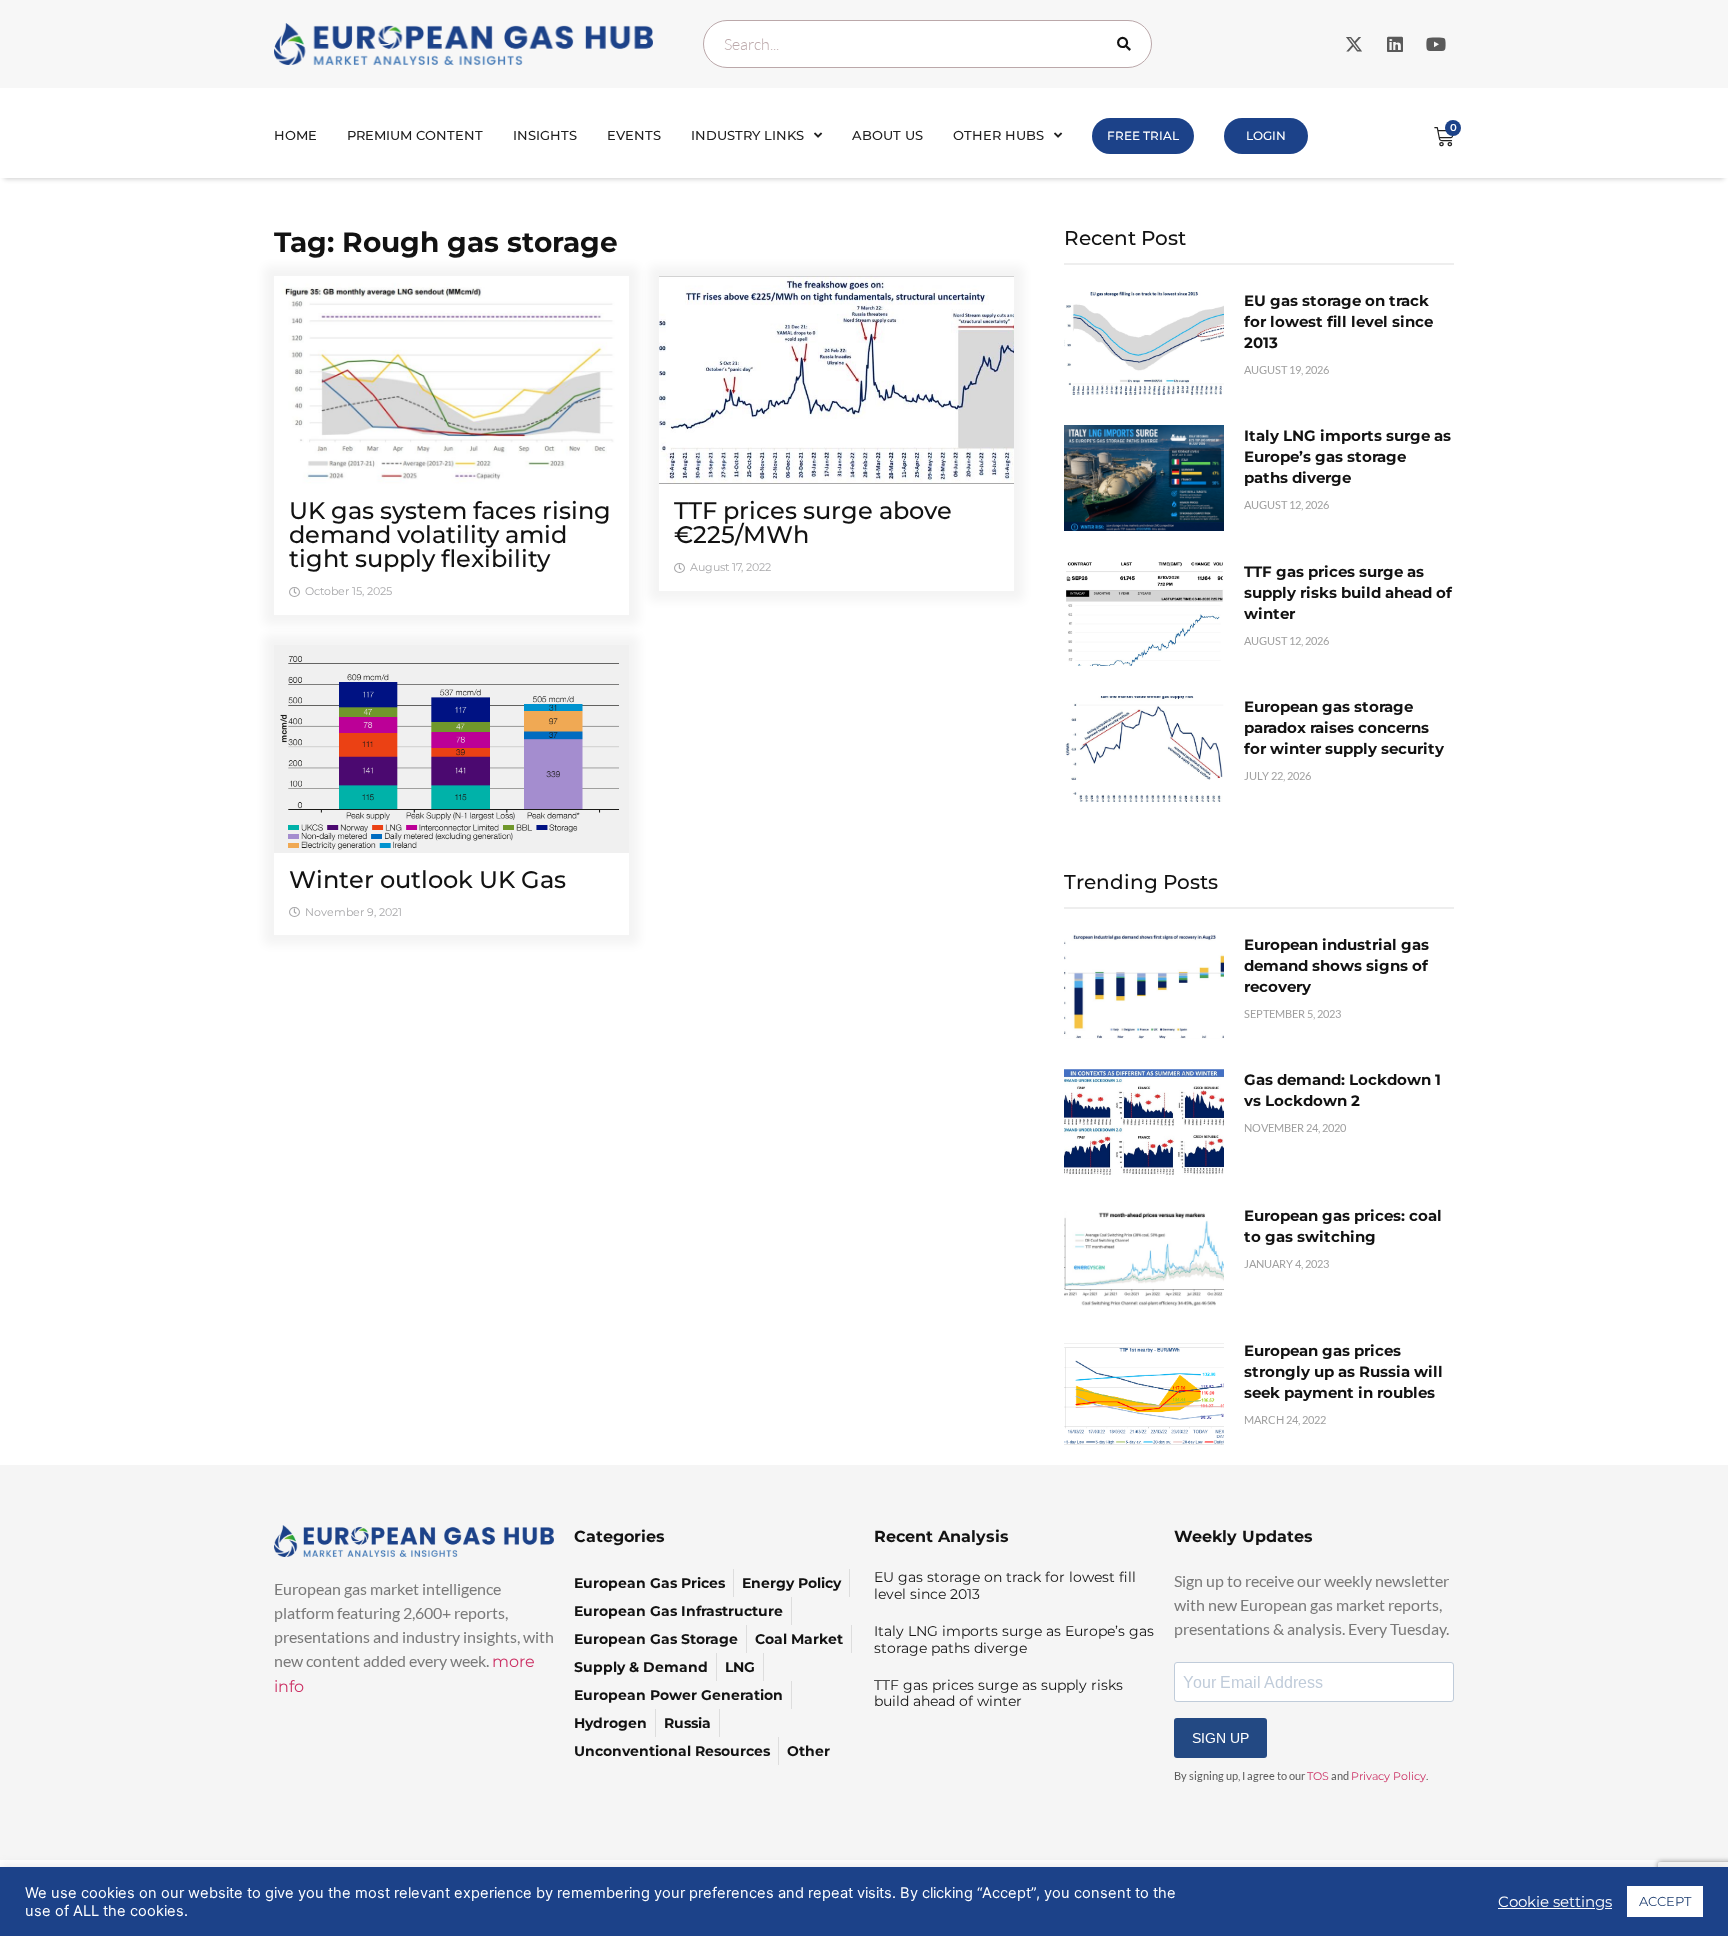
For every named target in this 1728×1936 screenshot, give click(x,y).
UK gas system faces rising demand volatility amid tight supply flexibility (450, 534)
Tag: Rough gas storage (446, 242)
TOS (1318, 1776)
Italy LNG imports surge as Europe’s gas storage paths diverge (1347, 456)
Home (295, 135)
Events (634, 135)
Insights (545, 135)
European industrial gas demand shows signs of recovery (1336, 965)
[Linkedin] (1395, 44)
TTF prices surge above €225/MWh (813, 522)
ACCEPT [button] (1665, 1901)
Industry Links (747, 135)
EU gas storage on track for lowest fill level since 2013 (1338, 321)
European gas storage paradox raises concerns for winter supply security (1344, 727)
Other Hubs (998, 135)
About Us (887, 135)
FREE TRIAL (1143, 135)
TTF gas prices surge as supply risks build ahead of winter (1348, 592)
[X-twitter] (1354, 44)
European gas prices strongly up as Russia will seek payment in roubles (1343, 1371)
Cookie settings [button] (1555, 1902)
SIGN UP (1220, 1738)
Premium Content (415, 135)
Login (1266, 135)
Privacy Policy (1388, 1776)
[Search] (1128, 44)
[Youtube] (1436, 44)
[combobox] (927, 44)
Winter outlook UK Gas (427, 879)
